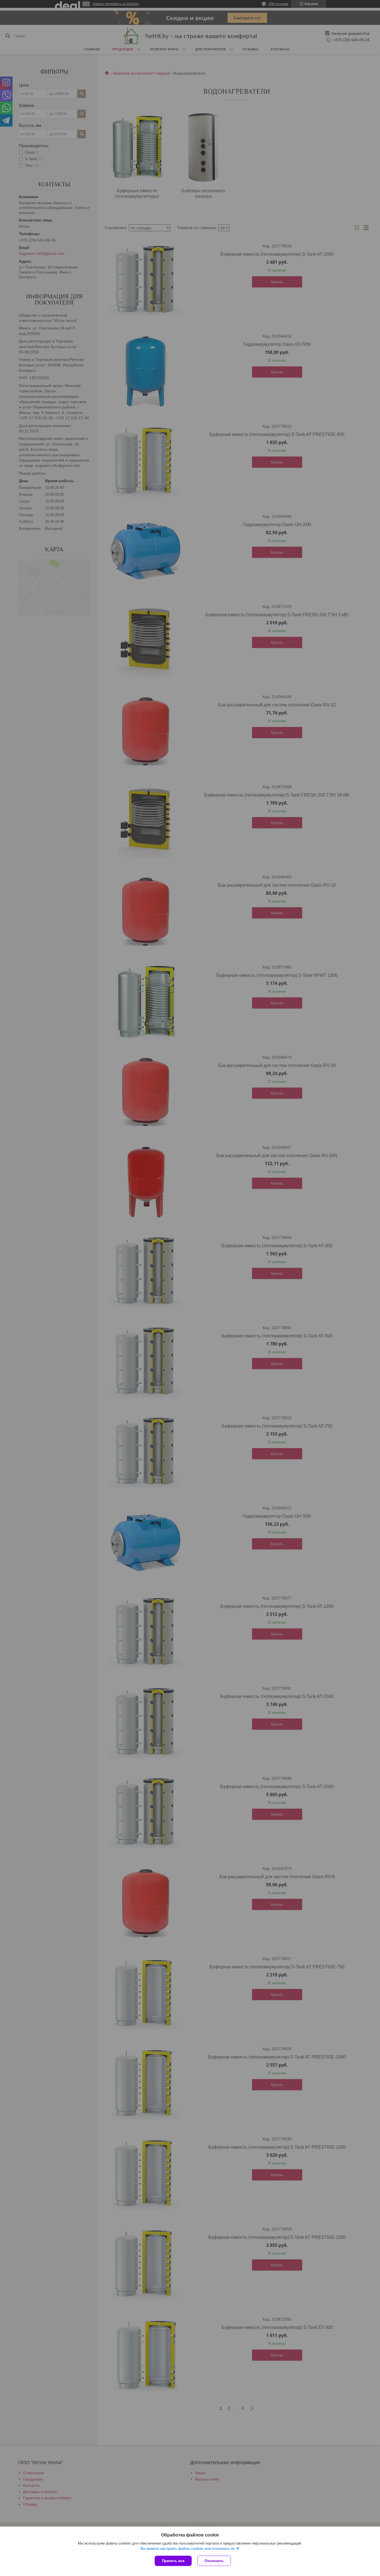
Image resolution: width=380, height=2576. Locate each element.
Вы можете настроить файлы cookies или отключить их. (188, 2549)
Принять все (173, 2561)
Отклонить (214, 2561)
